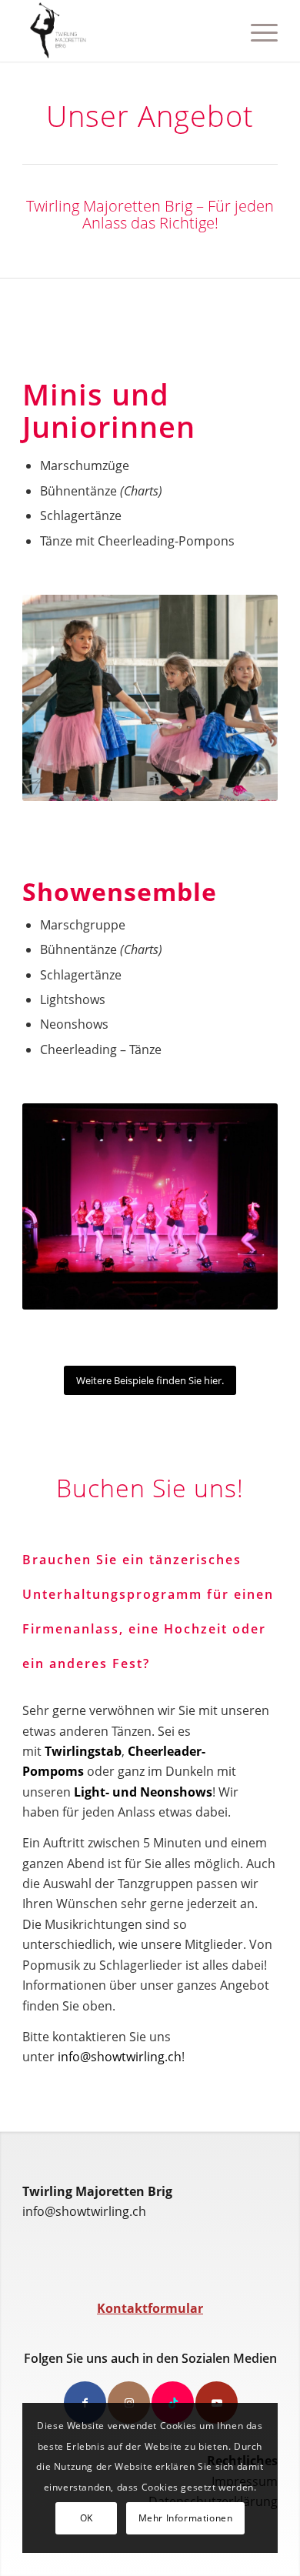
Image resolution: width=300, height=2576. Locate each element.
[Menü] (257, 31)
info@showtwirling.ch (120, 2057)
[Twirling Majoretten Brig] (124, 31)
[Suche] (220, 31)
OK (87, 2518)
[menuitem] (220, 31)
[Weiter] (243, 698)
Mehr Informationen (186, 2518)
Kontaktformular (150, 2308)
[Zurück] (57, 698)
